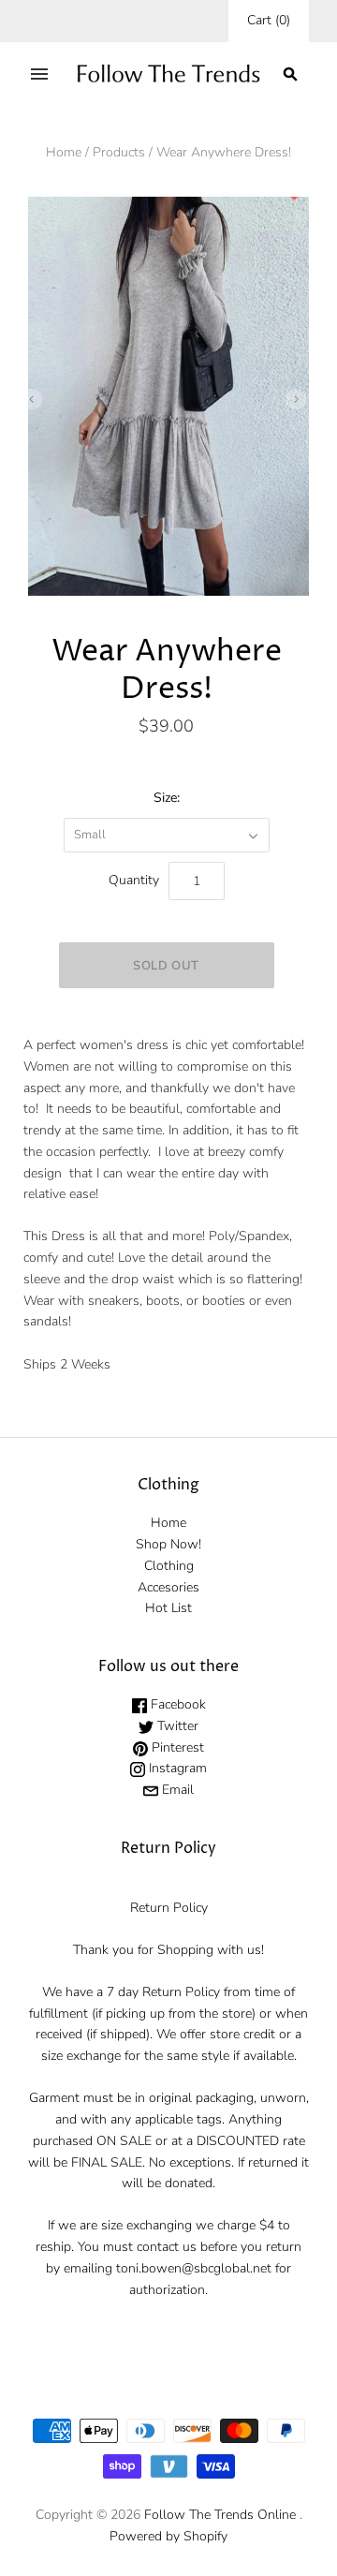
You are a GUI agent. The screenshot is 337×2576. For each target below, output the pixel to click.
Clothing (169, 1566)
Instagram (176, 1768)
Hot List (168, 1608)
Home (64, 152)
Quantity (134, 880)
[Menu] (39, 74)
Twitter (176, 1726)
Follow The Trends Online (220, 2515)
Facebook (176, 1704)
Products (119, 152)
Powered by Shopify (168, 2536)
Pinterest (176, 1747)
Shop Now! (168, 1544)
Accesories (168, 1587)
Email (176, 1790)
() (269, 20)
